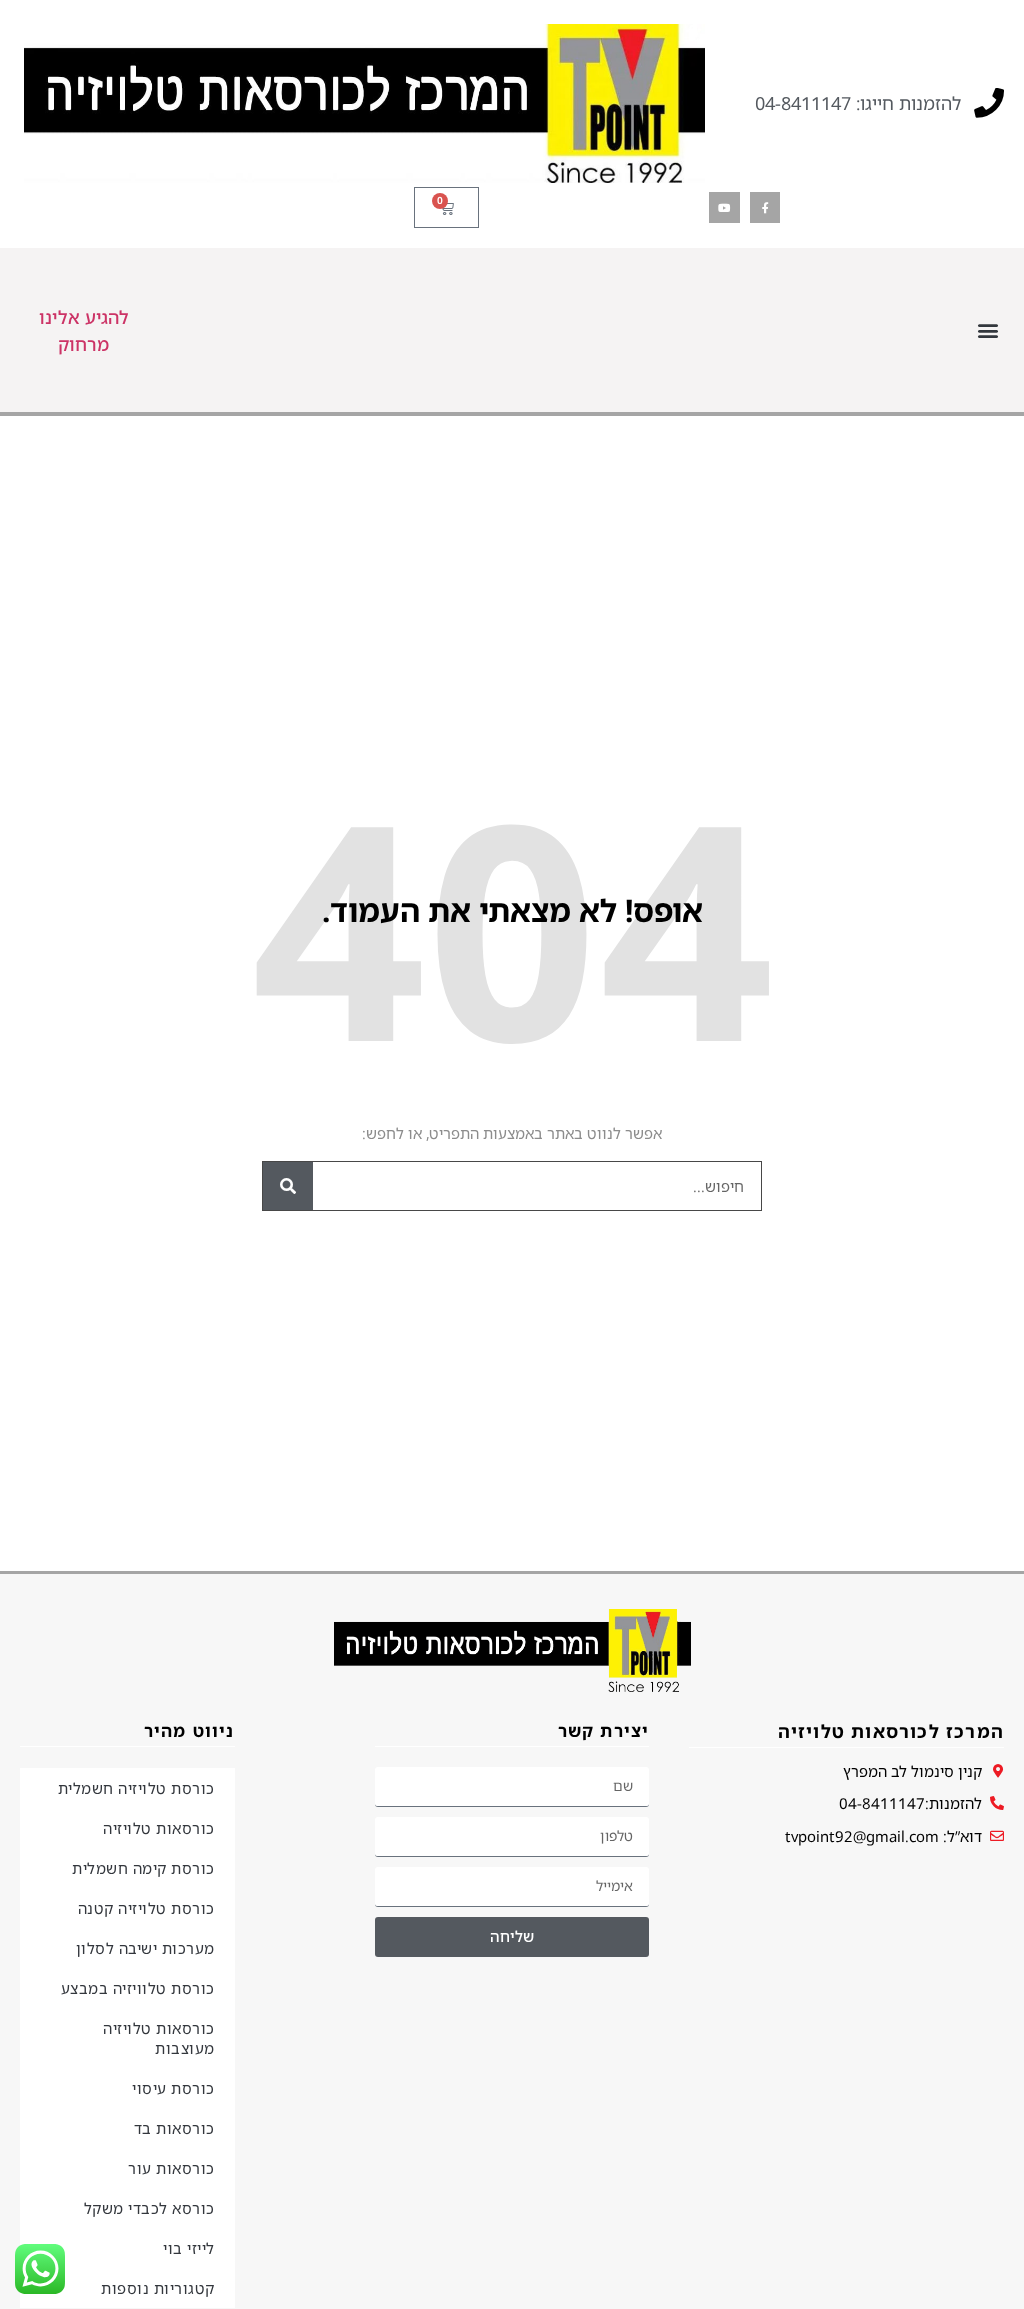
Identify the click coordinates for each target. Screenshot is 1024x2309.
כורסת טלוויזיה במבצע (138, 1988)
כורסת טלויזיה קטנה (146, 1908)
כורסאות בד (174, 2128)
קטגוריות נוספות (158, 2288)
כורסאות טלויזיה (159, 1828)
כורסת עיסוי (173, 2088)
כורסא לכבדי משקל (149, 2208)
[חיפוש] (288, 1186)
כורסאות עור (171, 2168)
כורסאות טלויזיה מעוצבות (159, 2038)
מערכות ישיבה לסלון (145, 1948)
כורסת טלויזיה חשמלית (136, 1788)
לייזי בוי (189, 2248)
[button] (987, 329)
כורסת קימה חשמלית (143, 1868)
